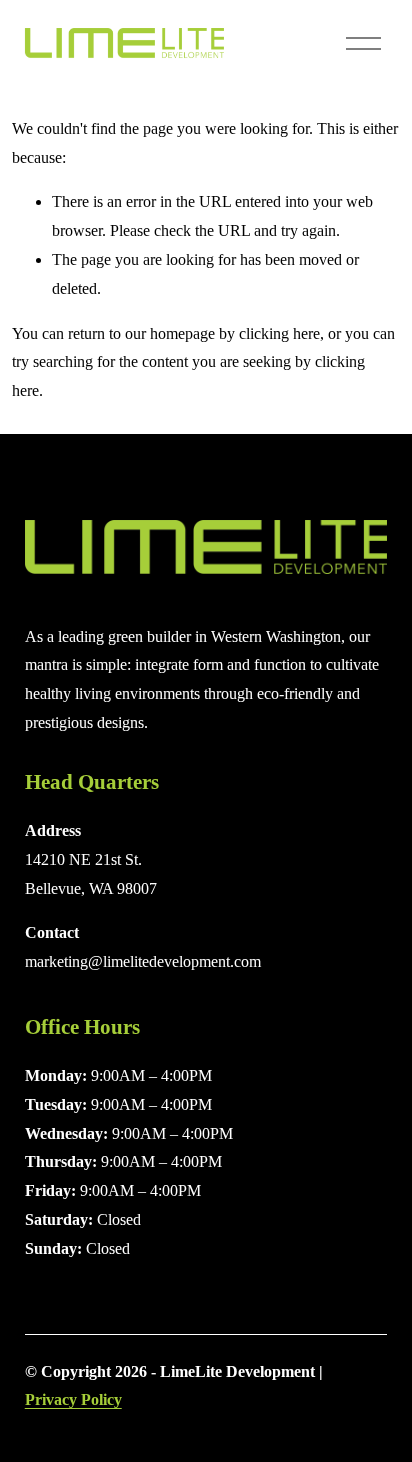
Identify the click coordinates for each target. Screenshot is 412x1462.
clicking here (279, 333)
